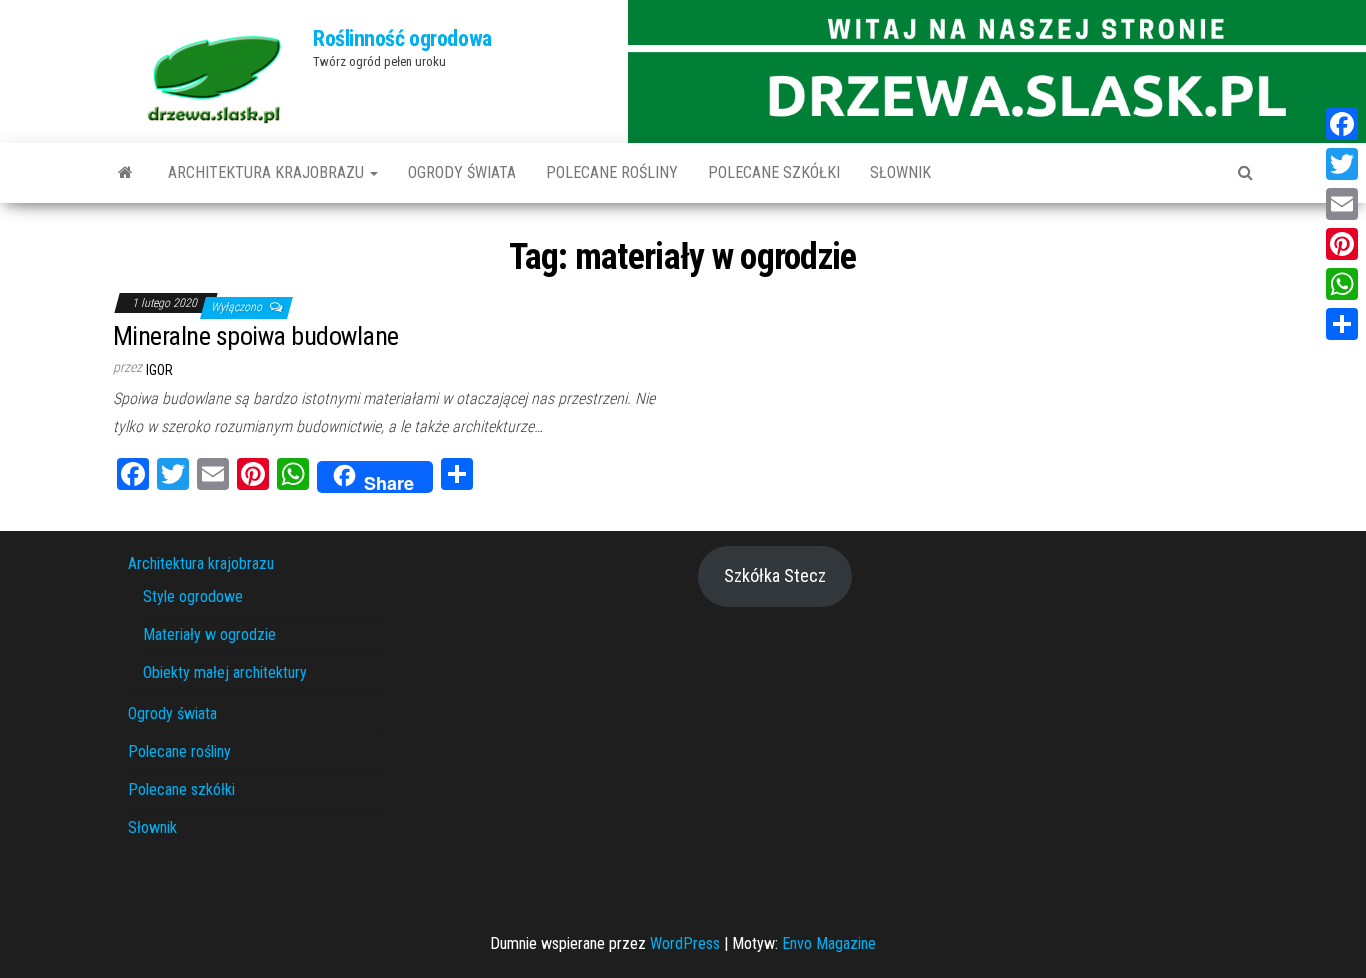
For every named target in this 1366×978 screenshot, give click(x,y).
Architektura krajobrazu (268, 172)
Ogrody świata (462, 172)
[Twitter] (1342, 164)
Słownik (900, 172)
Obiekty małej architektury (225, 672)
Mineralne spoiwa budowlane (255, 336)
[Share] (1342, 324)
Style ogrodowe (193, 596)
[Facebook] (1342, 124)
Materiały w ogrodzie (209, 634)
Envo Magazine (829, 943)
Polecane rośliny (612, 172)
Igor (159, 370)
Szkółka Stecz (775, 575)
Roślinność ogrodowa (402, 38)
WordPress (685, 943)
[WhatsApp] (1342, 284)
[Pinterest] (1342, 244)
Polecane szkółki (774, 172)
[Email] (1342, 204)
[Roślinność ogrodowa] (125, 173)
